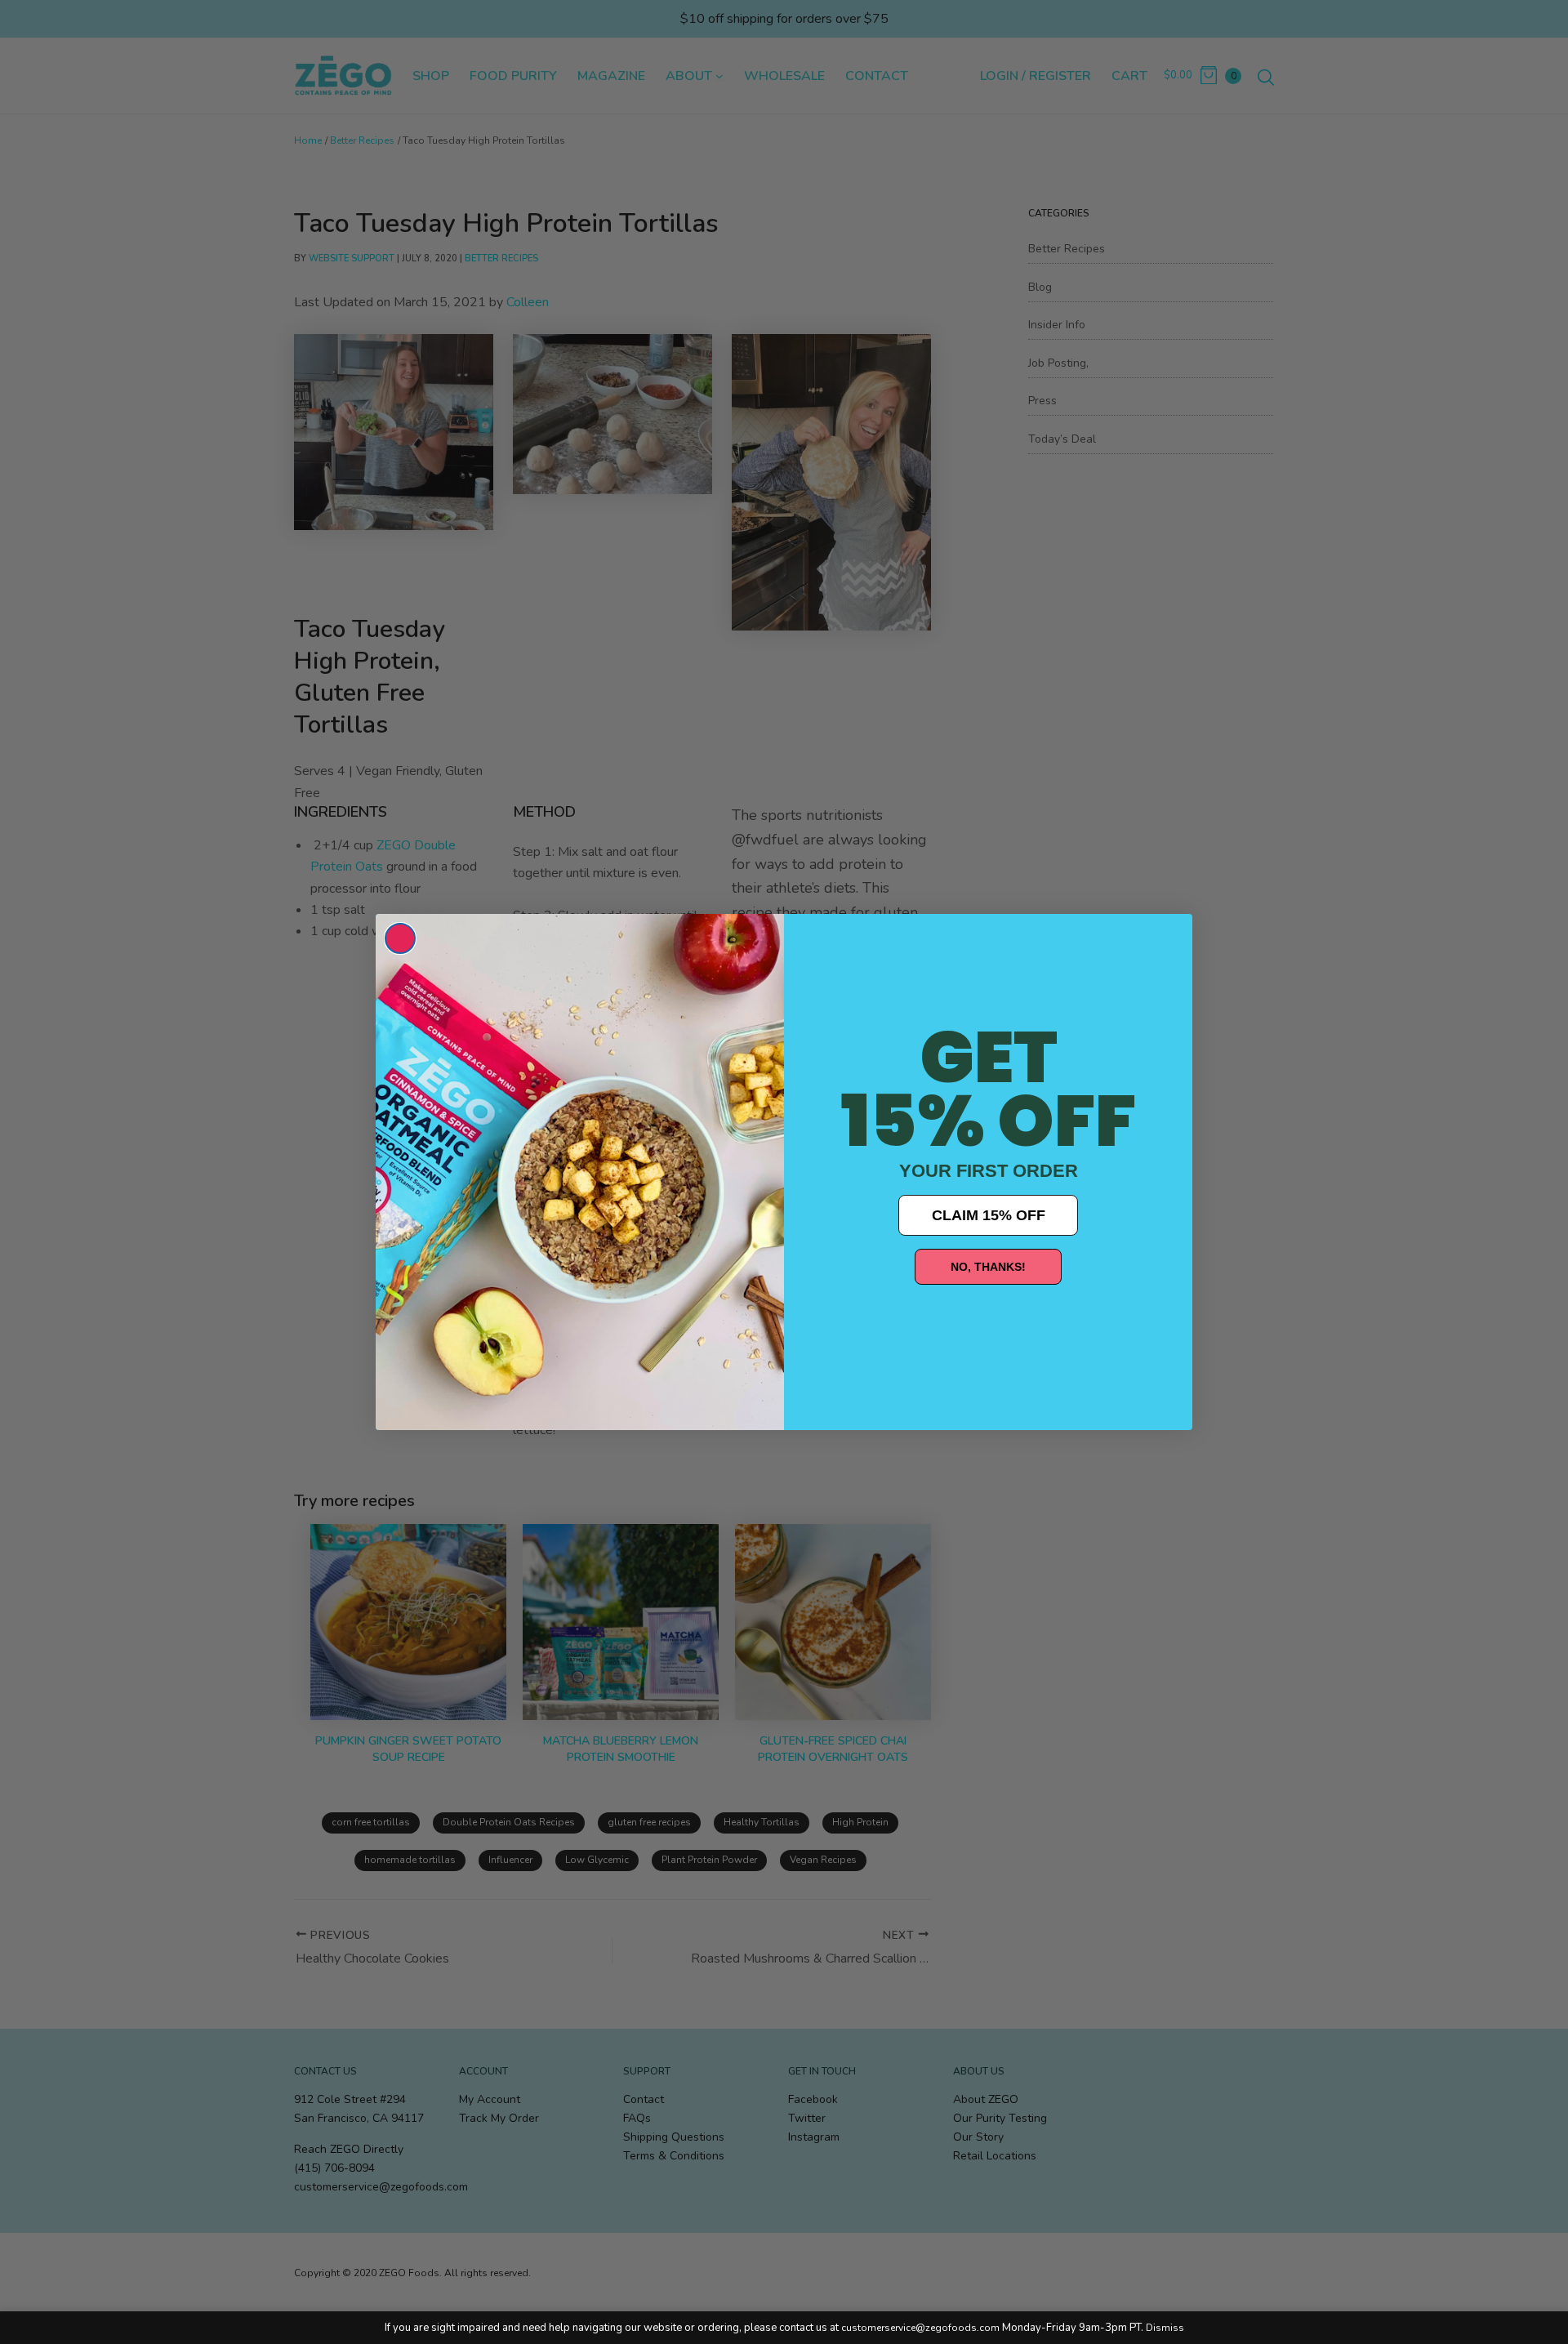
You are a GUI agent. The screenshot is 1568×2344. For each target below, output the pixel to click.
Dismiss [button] (1165, 2328)
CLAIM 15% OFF (989, 1215)
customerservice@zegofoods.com (920, 2328)
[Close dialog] (400, 938)
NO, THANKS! (988, 1267)
